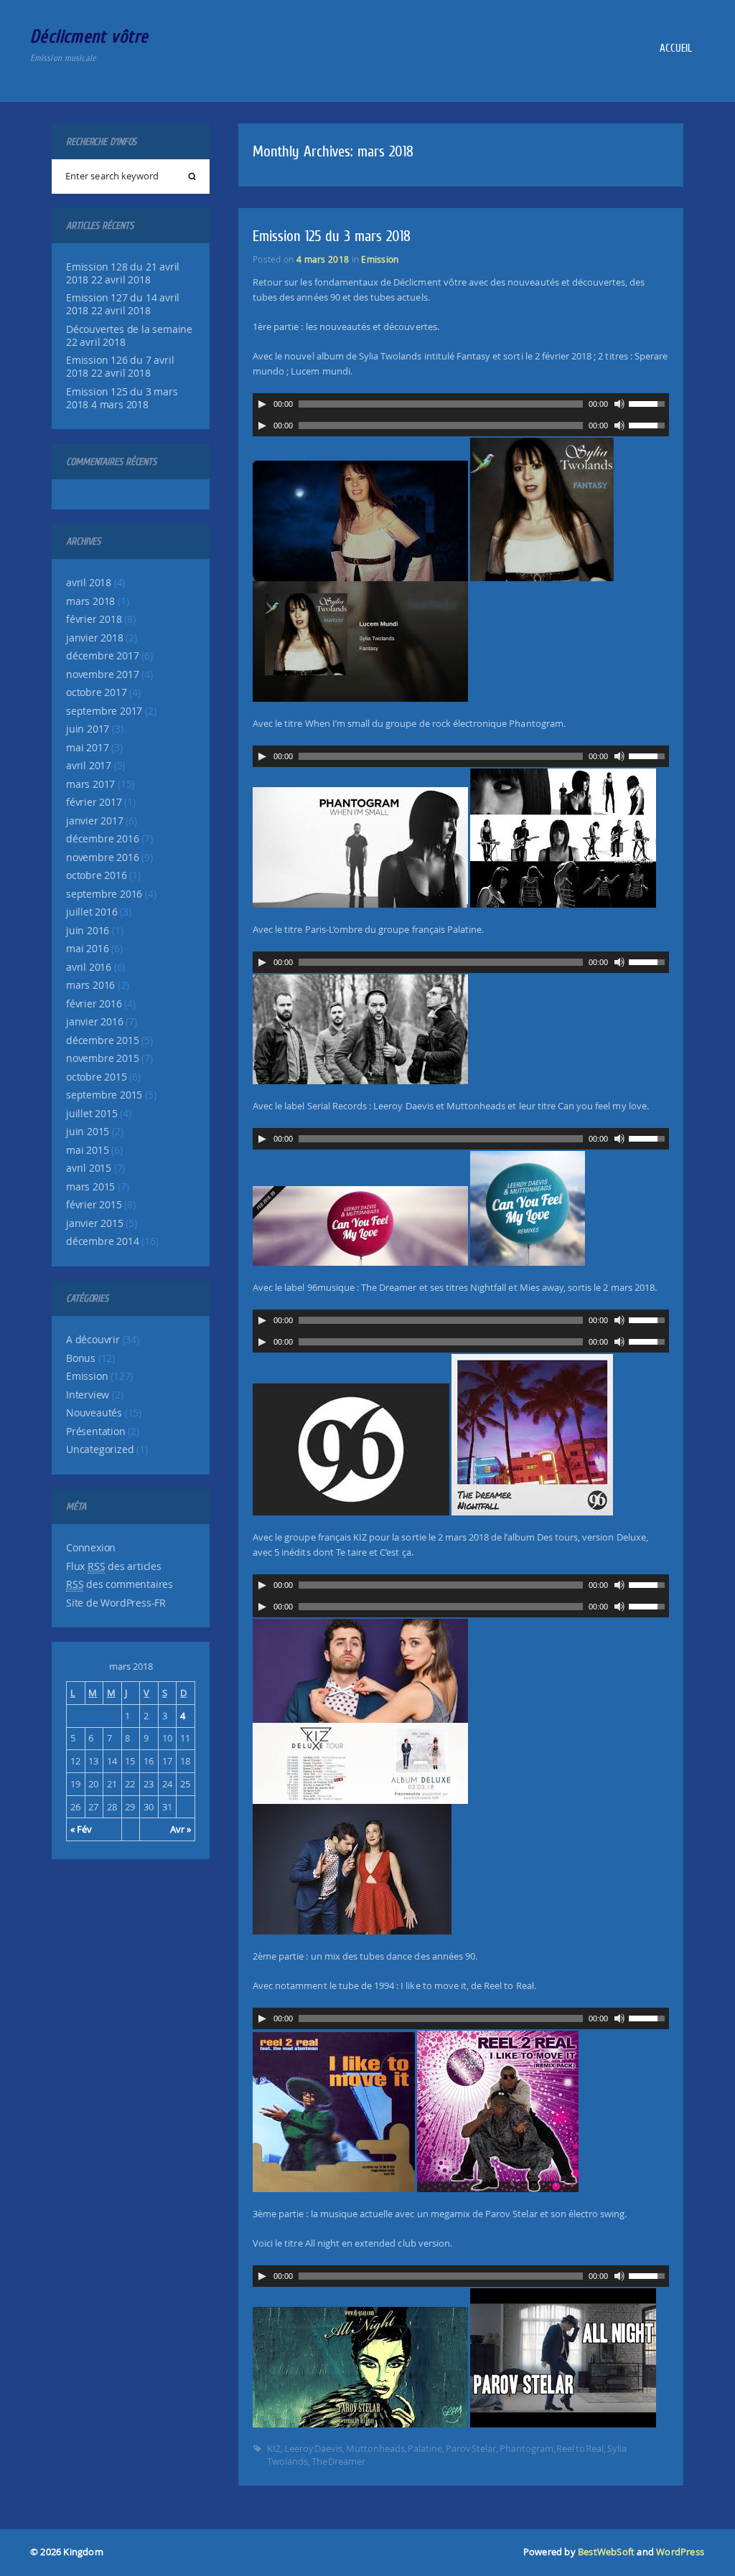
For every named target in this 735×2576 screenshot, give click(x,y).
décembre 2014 (102, 1241)
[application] (461, 404)
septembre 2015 (104, 1095)
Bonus (81, 1358)
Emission (87, 1376)
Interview (88, 1395)
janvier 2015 (95, 1223)
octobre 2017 (97, 692)
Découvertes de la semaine (129, 329)
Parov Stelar (471, 2448)
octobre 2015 (97, 1077)
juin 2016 (88, 931)
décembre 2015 (102, 1040)
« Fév (81, 1829)
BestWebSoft (606, 2552)
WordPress (680, 2552)
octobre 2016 (97, 875)
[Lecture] (262, 404)
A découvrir (93, 1340)
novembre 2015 (102, 1058)
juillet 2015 (92, 1114)
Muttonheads (375, 2448)
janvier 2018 (95, 638)
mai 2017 (87, 748)
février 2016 (94, 1004)
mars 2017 (90, 784)
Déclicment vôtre (89, 36)
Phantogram (526, 2448)
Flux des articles (114, 1566)
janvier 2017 (95, 821)
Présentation (96, 1432)
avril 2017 (89, 766)
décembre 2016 (102, 839)
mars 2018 (90, 601)
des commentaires (120, 1584)
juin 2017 (88, 729)
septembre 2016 (104, 894)
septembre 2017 (104, 711)
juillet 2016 (92, 912)
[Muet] (619, 404)
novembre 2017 (102, 674)
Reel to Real (580, 2448)
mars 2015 (90, 1187)
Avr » (181, 1829)
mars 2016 (90, 985)
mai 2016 (87, 949)
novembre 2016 (102, 857)
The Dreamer (339, 2461)
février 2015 (94, 1205)
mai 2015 (87, 1150)
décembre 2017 (102, 656)
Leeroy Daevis (314, 2448)
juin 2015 (88, 1132)
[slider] (649, 403)
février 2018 (94, 619)
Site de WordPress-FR (116, 1603)
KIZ (274, 2448)
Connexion (91, 1548)
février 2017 (94, 802)
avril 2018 (89, 583)
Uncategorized (100, 1449)
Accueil (675, 48)
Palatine (425, 2448)
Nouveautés (94, 1413)
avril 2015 (89, 1168)
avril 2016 (89, 967)
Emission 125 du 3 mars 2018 (332, 236)
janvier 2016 (95, 1022)
